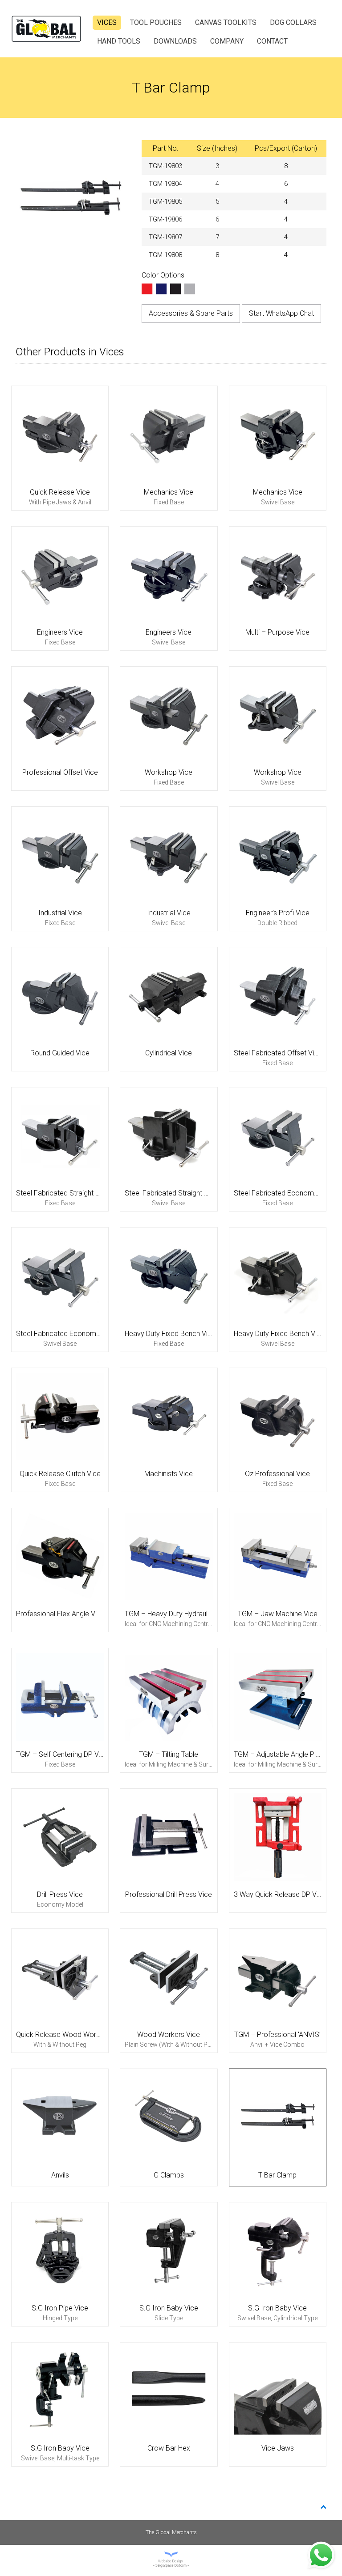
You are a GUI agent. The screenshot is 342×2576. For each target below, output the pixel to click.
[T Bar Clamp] (71, 199)
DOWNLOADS (175, 41)
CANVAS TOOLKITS (226, 22)
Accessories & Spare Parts (191, 313)
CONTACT (272, 41)
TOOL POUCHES (156, 22)
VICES (107, 22)
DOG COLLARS (293, 22)
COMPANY (227, 41)
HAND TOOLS (119, 41)
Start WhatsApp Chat (281, 313)
